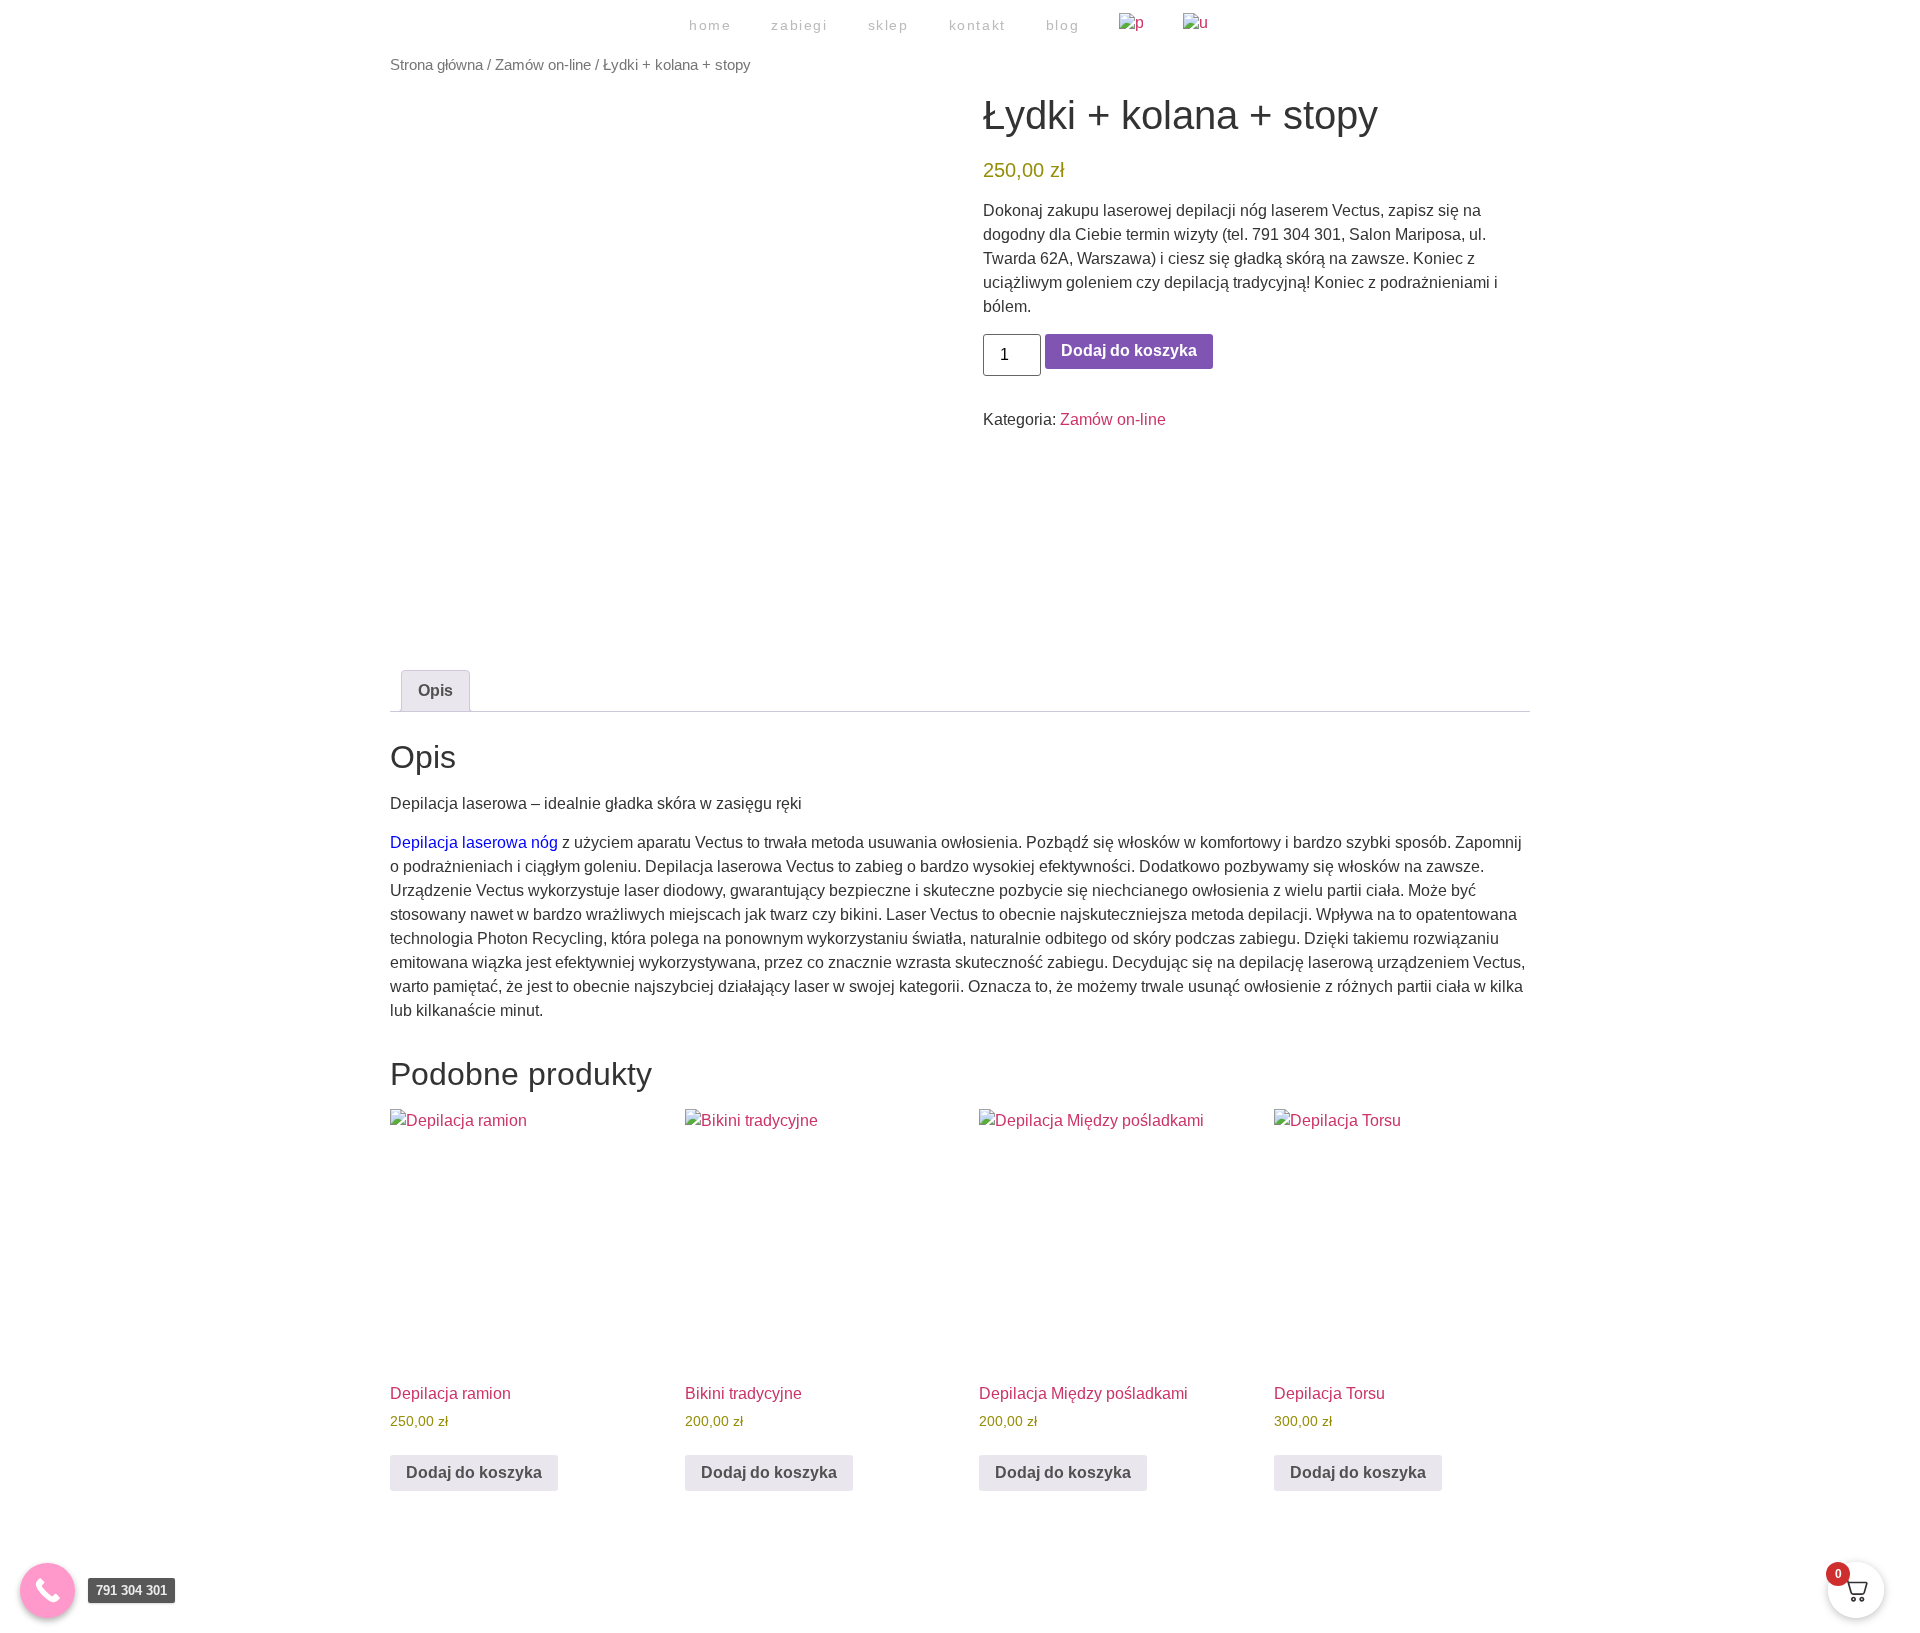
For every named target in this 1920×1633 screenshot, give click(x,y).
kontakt (977, 25)
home (710, 25)
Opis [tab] (435, 690)
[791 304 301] (47, 1590)
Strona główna (436, 65)
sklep (888, 25)
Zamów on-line (543, 65)
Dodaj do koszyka (1129, 350)
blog (1062, 25)
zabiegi (799, 25)
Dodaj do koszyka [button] (474, 1472)
